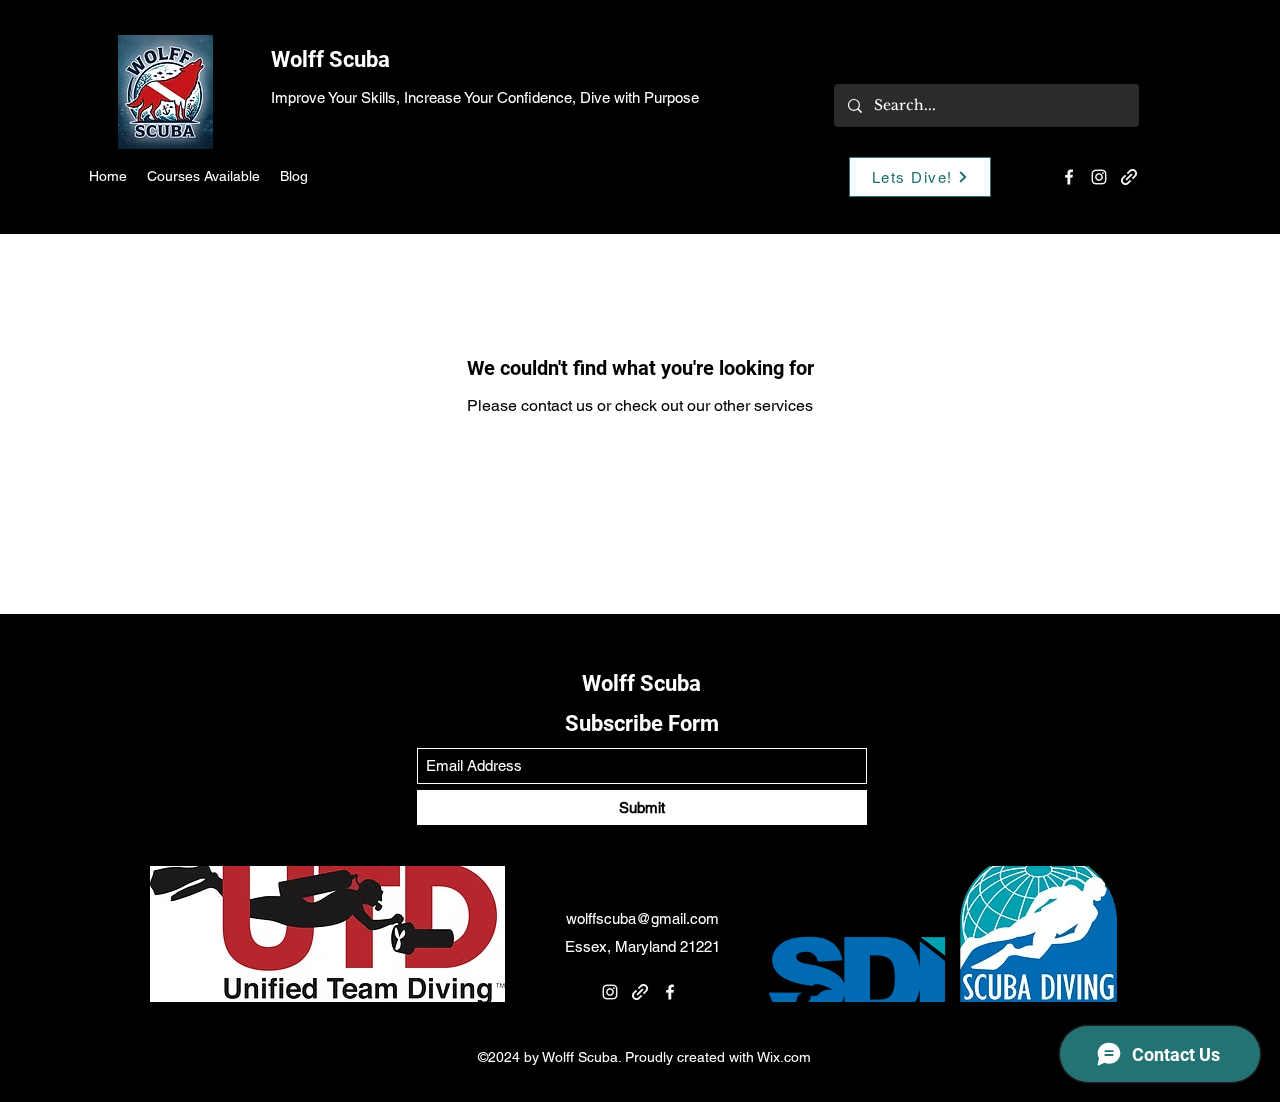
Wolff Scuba (330, 59)
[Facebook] (1069, 177)
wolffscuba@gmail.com (642, 918)
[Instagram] (1099, 177)
